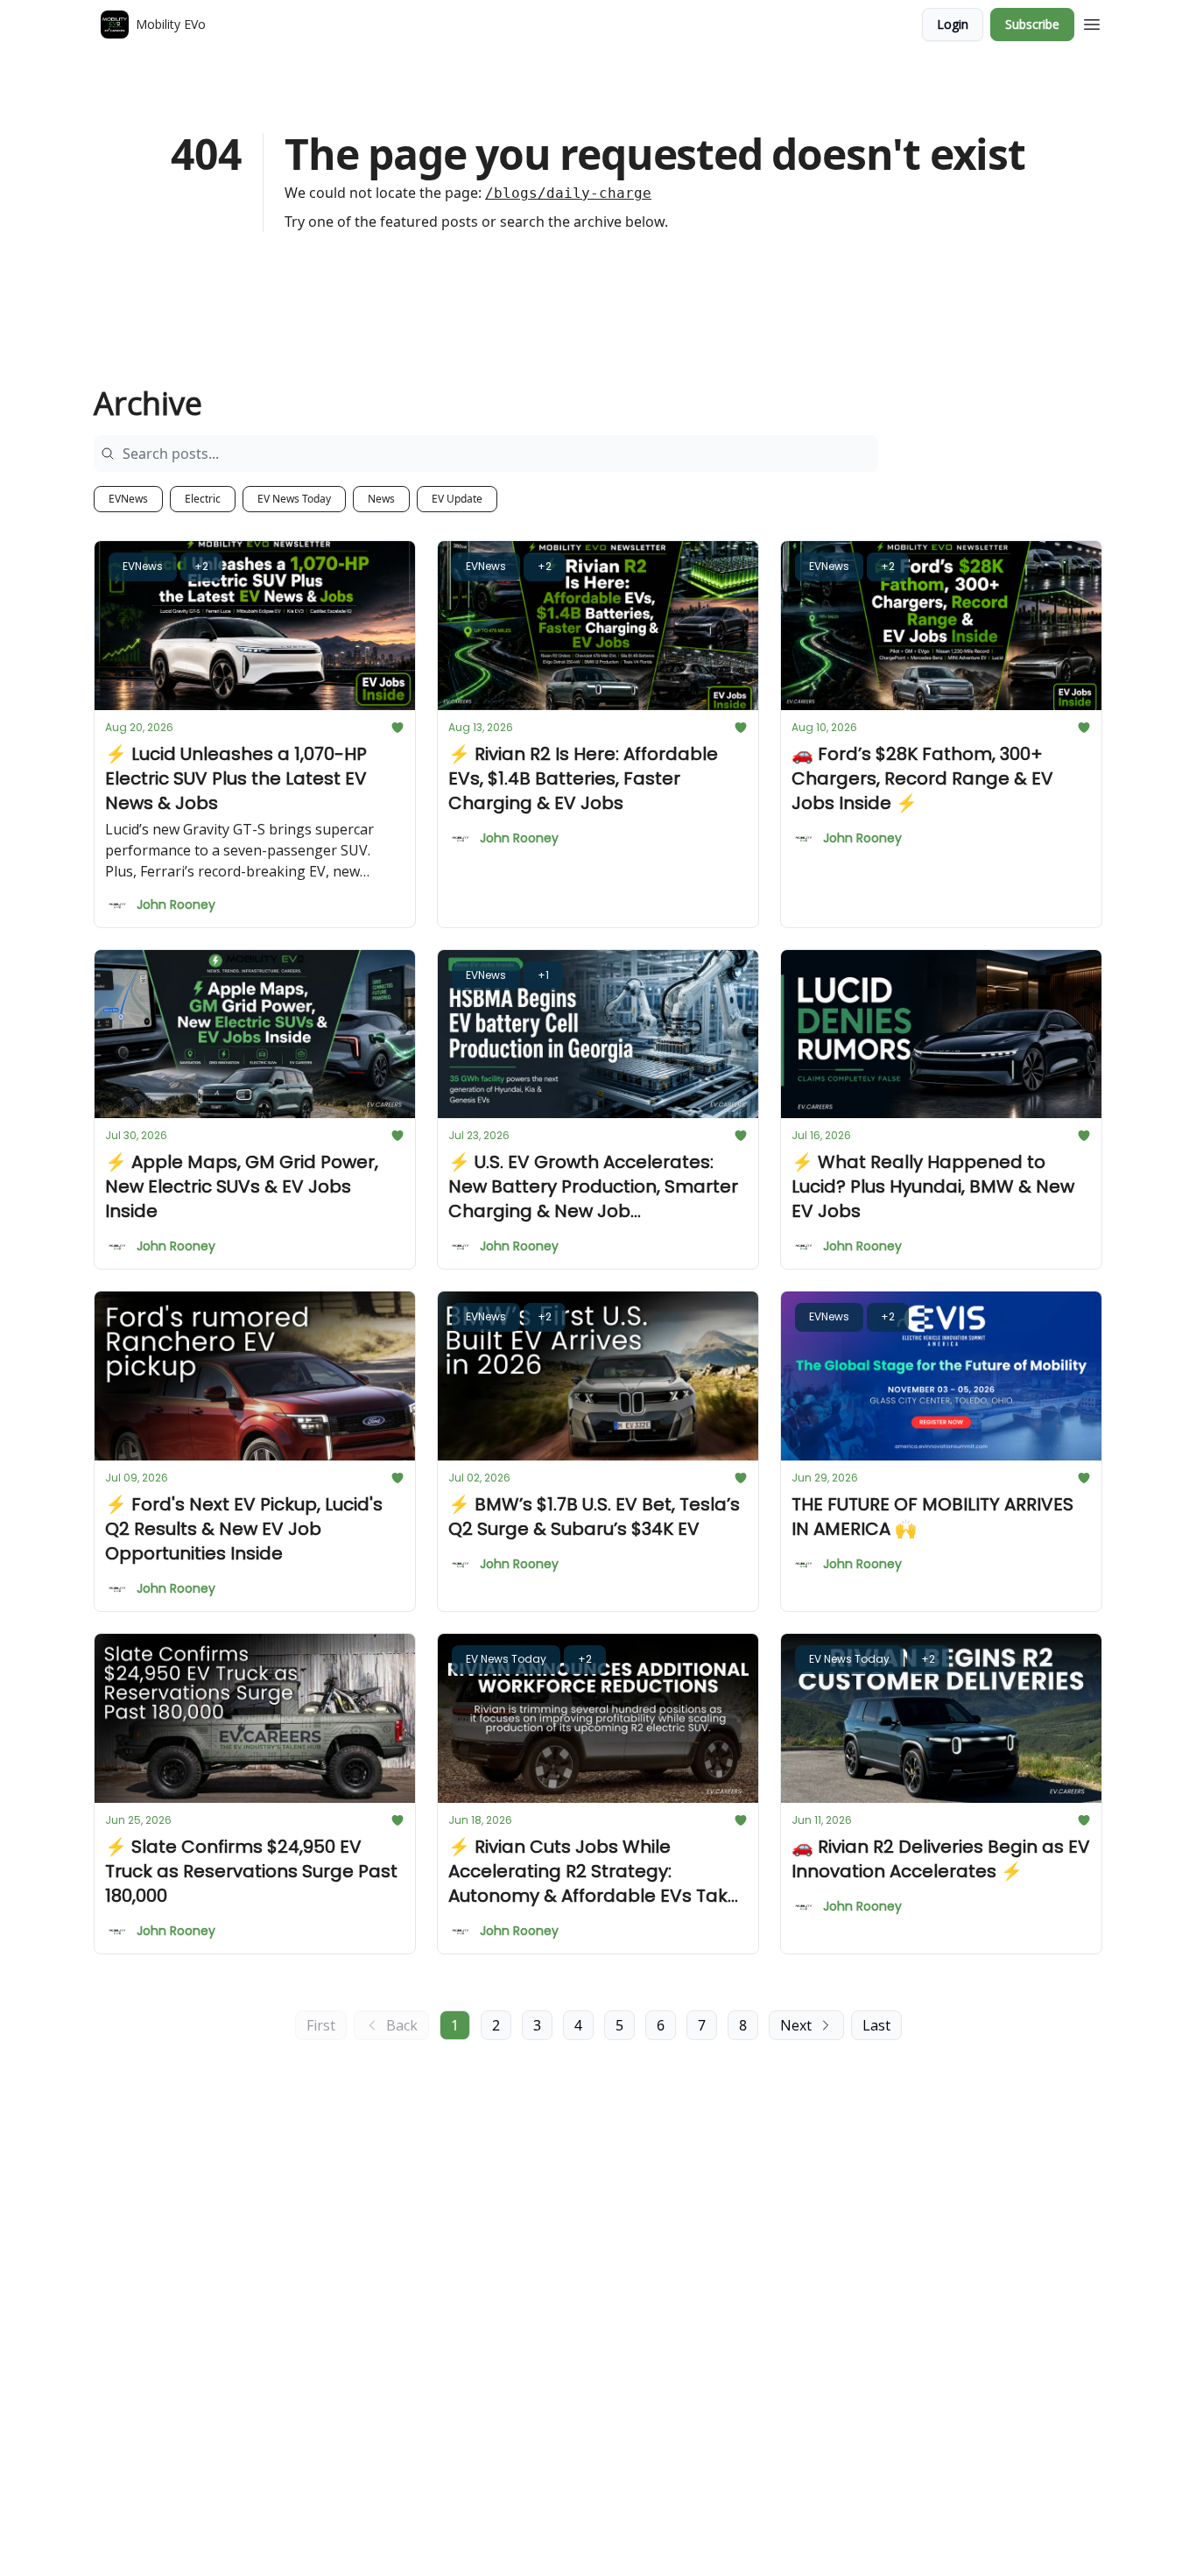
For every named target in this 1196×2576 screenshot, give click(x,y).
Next (796, 2025)
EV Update (457, 499)
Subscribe (1032, 24)
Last (876, 2025)
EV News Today (294, 499)
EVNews (128, 499)
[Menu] (1092, 22)
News (381, 499)
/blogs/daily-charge (568, 193)
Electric (203, 499)
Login (953, 24)
